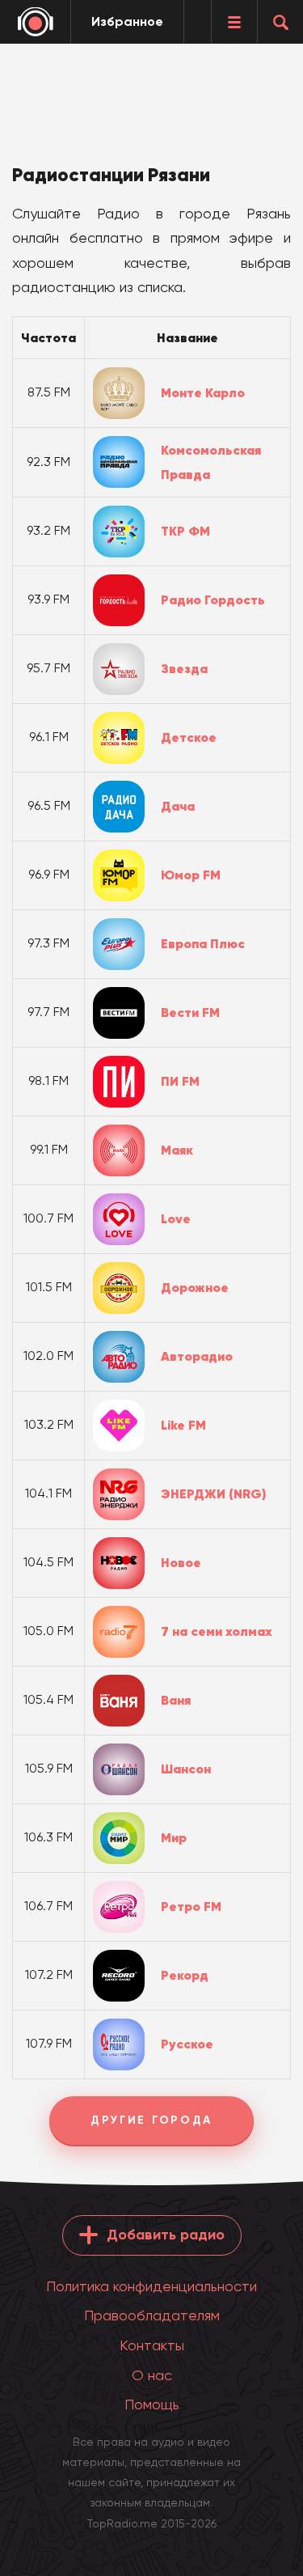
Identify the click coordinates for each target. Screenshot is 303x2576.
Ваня (176, 1700)
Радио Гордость (213, 600)
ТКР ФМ (185, 531)
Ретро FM (191, 1906)
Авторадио (197, 1356)
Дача (178, 806)
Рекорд (185, 1975)
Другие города (151, 2120)
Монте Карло (203, 392)
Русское (187, 2044)
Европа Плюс (203, 943)
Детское (189, 737)
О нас (152, 2375)
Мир (174, 1837)
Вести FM (190, 1012)
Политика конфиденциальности (151, 2286)
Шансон (186, 1769)
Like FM (183, 1425)
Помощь (152, 2404)
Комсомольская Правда (211, 462)
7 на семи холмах (217, 1631)
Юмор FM (191, 875)
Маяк (177, 1150)
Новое (181, 1562)
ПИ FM (180, 1081)
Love (176, 1218)
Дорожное (195, 1287)
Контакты (152, 2345)
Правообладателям (152, 2315)
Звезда (184, 668)
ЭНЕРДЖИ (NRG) (213, 1493)
